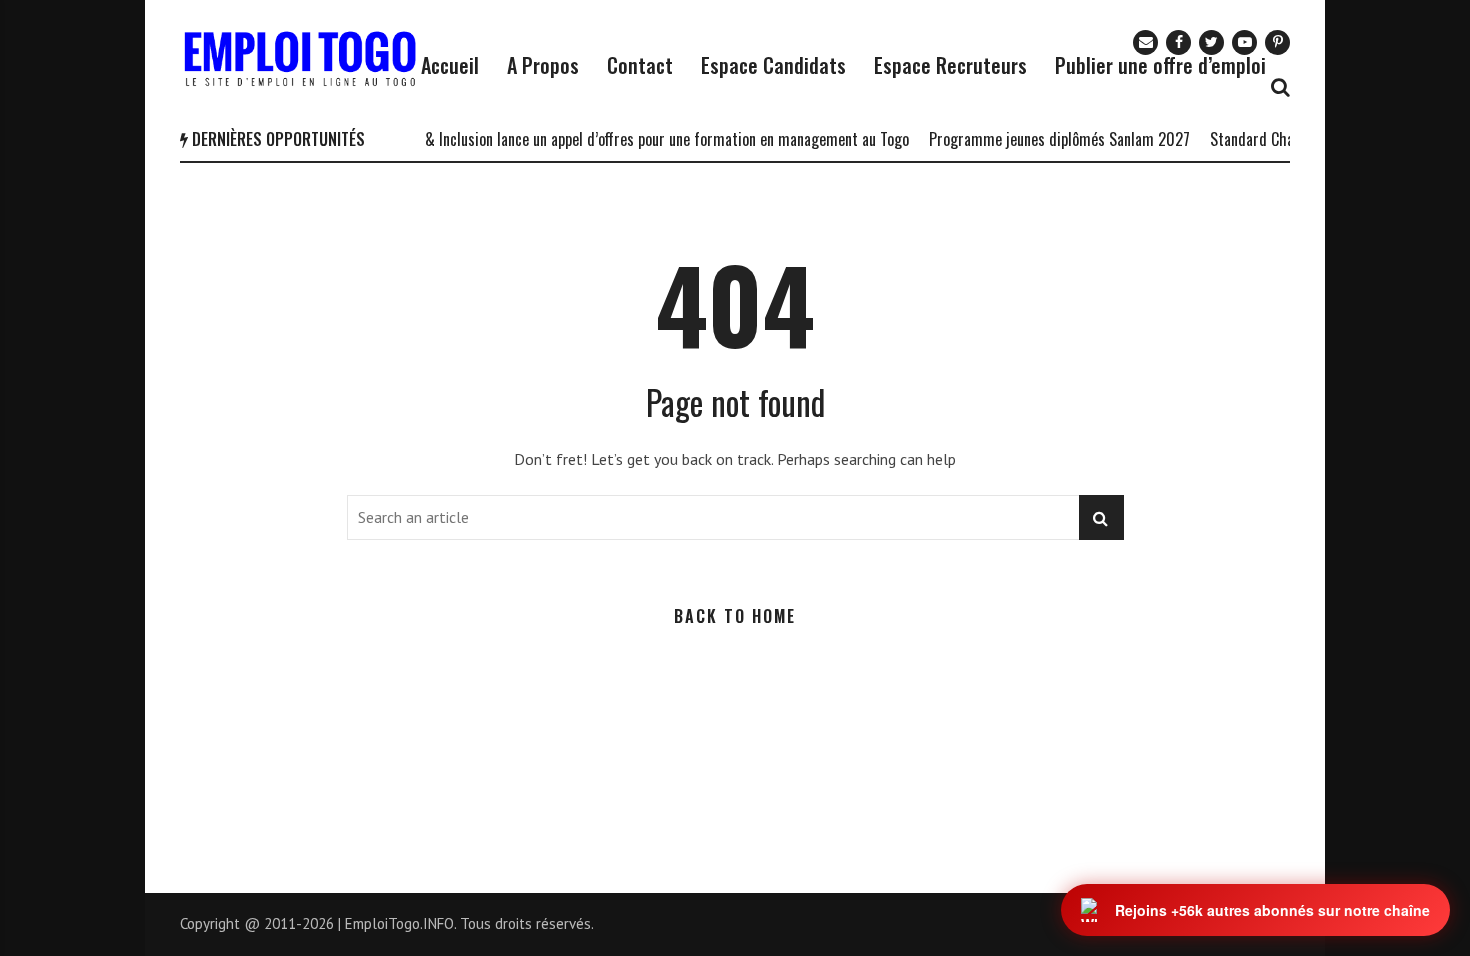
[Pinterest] (1277, 42)
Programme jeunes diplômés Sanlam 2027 (1045, 139)
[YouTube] (1244, 42)
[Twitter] (1211, 42)
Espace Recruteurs (950, 65)
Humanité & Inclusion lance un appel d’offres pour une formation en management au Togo (621, 139)
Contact (640, 65)
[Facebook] (1178, 42)
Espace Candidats (773, 65)
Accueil (450, 65)
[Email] (1145, 42)
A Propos (543, 65)
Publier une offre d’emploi (1160, 65)
